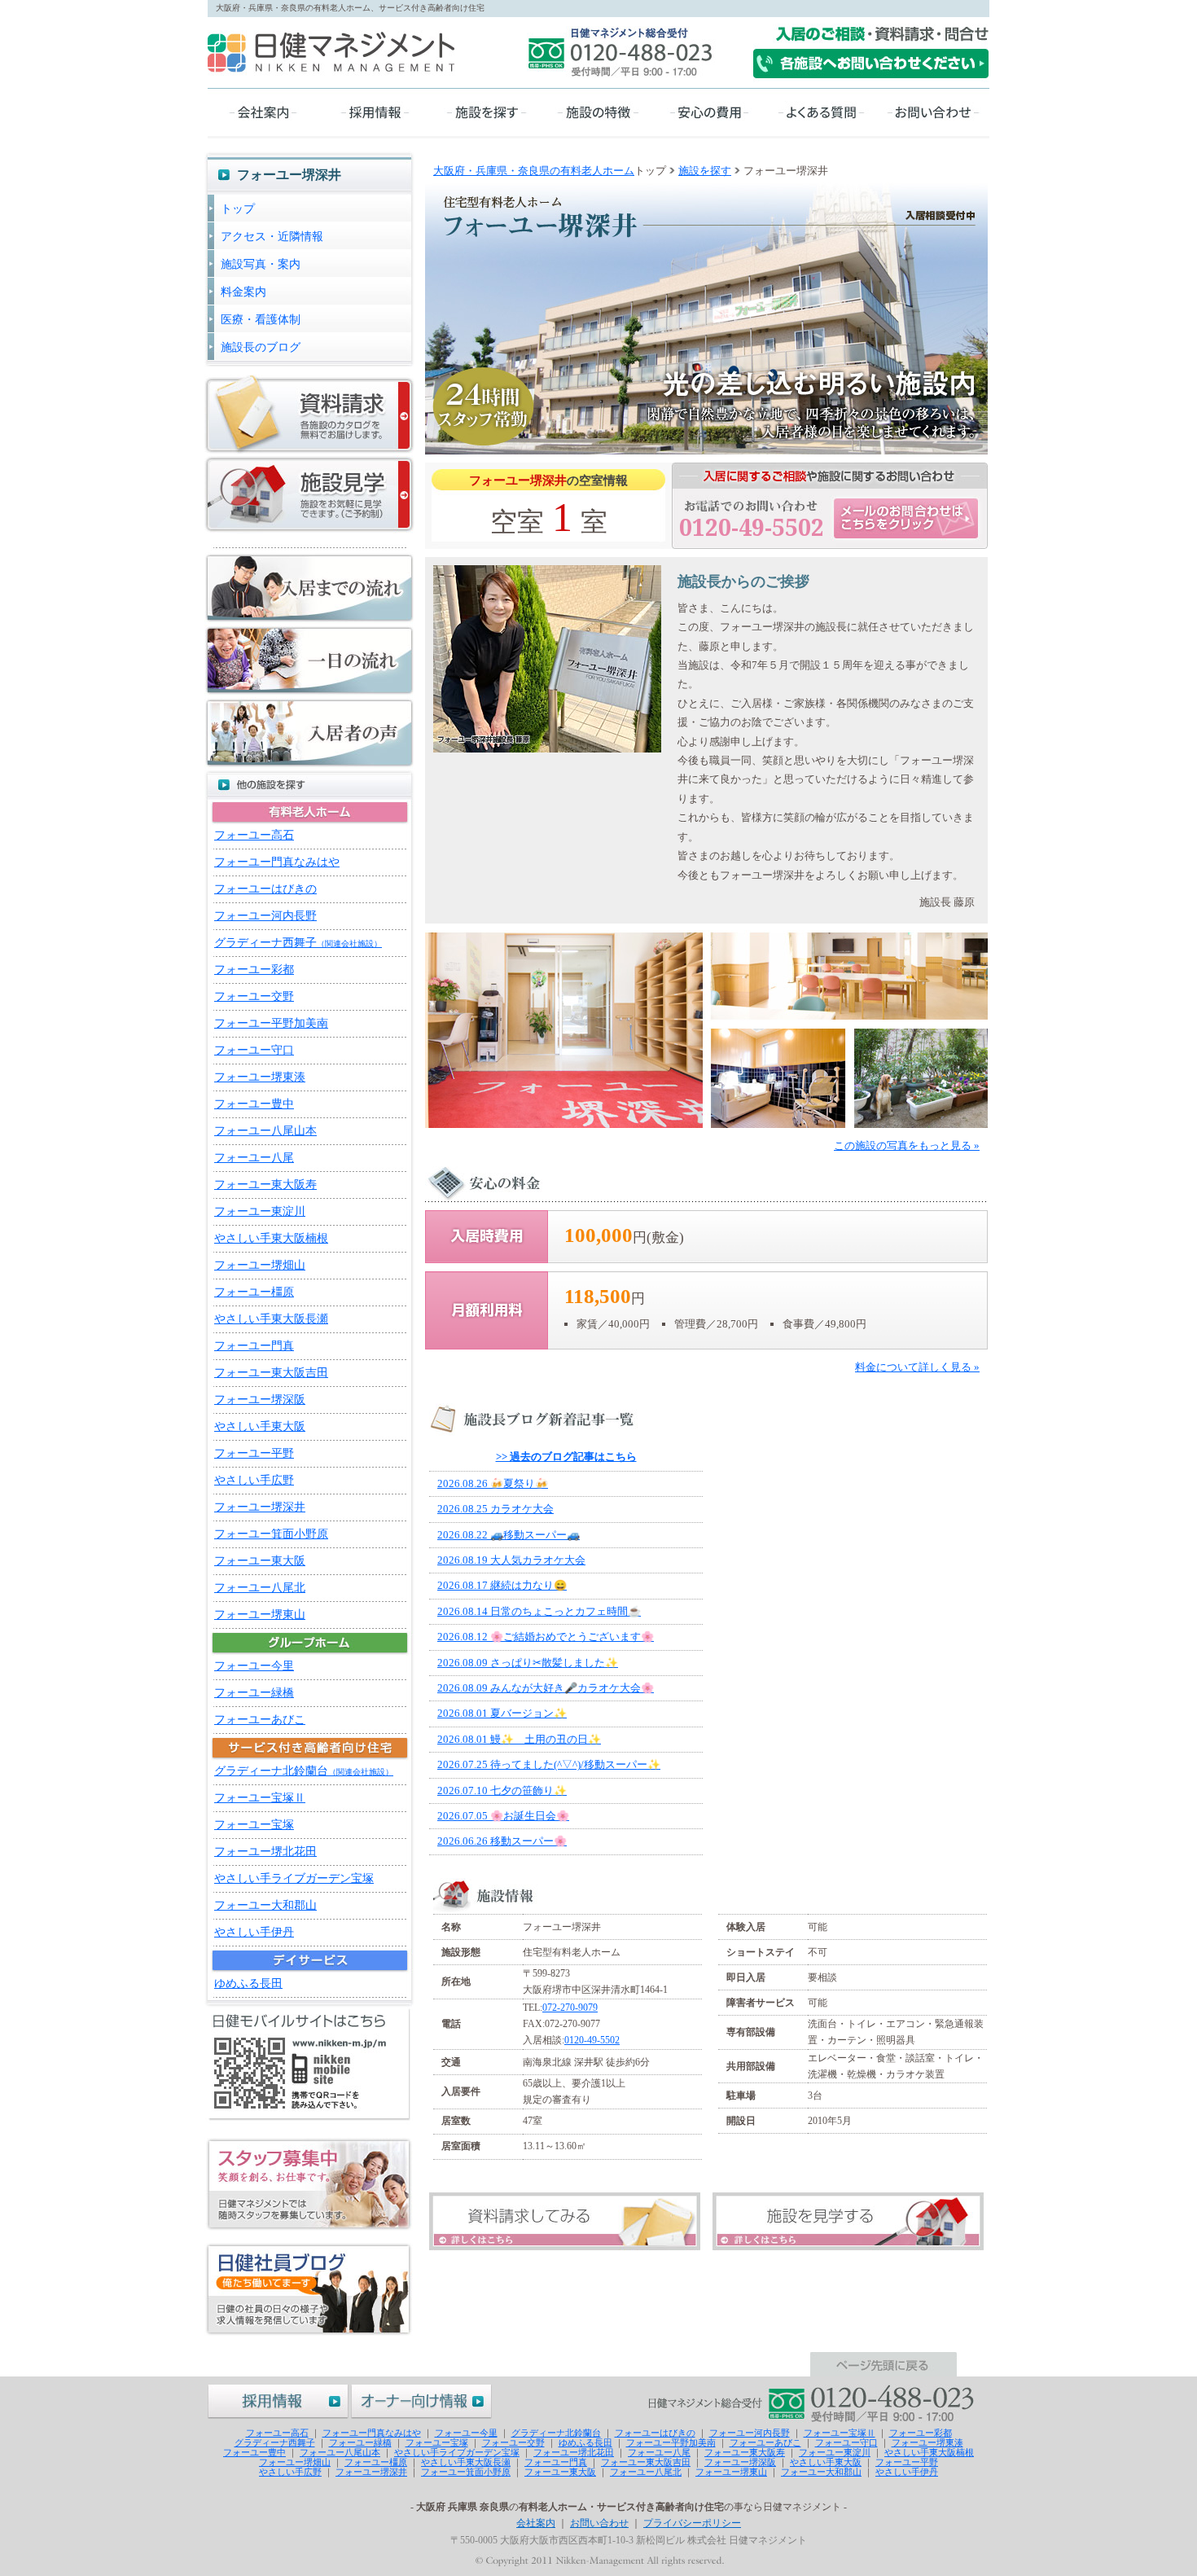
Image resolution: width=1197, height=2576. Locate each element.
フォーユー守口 (254, 1050)
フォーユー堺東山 (260, 1615)
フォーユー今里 (254, 1666)
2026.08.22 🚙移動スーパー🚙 (509, 1535)
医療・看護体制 (261, 320)
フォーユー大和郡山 (265, 1905)
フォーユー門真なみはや (277, 862)
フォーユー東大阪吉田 (271, 1373)
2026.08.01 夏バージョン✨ (502, 1713)
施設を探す (705, 171)
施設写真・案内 (261, 264)
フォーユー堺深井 (260, 1507)
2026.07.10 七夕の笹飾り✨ (502, 1790)
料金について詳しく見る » (917, 1367)
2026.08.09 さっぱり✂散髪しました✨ (528, 1663)
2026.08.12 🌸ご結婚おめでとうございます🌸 (546, 1637)
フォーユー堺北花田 (265, 1852)
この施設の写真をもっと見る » (907, 1145)
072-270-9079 (570, 2008)
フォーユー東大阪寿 (265, 1185)
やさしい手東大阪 (260, 1426)
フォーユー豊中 (254, 1104)
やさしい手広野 (254, 1480)
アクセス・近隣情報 (272, 237)
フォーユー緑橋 (254, 1693)
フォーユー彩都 (254, 970)
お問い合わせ (599, 2523)
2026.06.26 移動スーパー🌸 (502, 1841)
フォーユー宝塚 (254, 1825)
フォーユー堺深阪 (260, 1400)
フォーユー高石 (254, 835)
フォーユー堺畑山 (260, 1265)
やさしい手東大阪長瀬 (271, 1319)
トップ (238, 209)
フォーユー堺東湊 (260, 1077)
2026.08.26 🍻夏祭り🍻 (493, 1483)
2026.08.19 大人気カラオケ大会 (511, 1560)
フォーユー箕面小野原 (271, 1534)
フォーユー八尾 (254, 1158)
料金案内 (243, 292)
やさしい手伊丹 (254, 1932)
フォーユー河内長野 (265, 916)
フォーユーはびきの (265, 889)
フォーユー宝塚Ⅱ (260, 1798)
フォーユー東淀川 (260, 1211)
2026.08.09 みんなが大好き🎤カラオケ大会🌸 (546, 1688)
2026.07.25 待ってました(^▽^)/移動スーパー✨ (549, 1764)
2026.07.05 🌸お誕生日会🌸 (503, 1816)
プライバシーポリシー (692, 2523)
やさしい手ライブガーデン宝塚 (294, 1878)
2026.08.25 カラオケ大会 (495, 1509)
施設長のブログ (261, 347)
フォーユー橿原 (254, 1292)
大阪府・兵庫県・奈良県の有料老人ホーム (534, 171)
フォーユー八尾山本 (265, 1131)
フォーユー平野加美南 (271, 1023)
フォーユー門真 (254, 1346)
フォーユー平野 (254, 1453)
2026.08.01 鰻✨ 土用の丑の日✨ (519, 1739)
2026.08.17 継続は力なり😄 (502, 1585)
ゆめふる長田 (248, 1984)
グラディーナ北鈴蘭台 (304, 1771)
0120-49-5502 (592, 2040)
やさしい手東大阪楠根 (271, 1238)
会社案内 (536, 2523)
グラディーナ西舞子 (298, 943)
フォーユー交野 (254, 996)
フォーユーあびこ (260, 1720)
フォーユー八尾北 (260, 1588)
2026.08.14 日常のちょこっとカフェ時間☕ (539, 1611)
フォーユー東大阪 (260, 1561)
